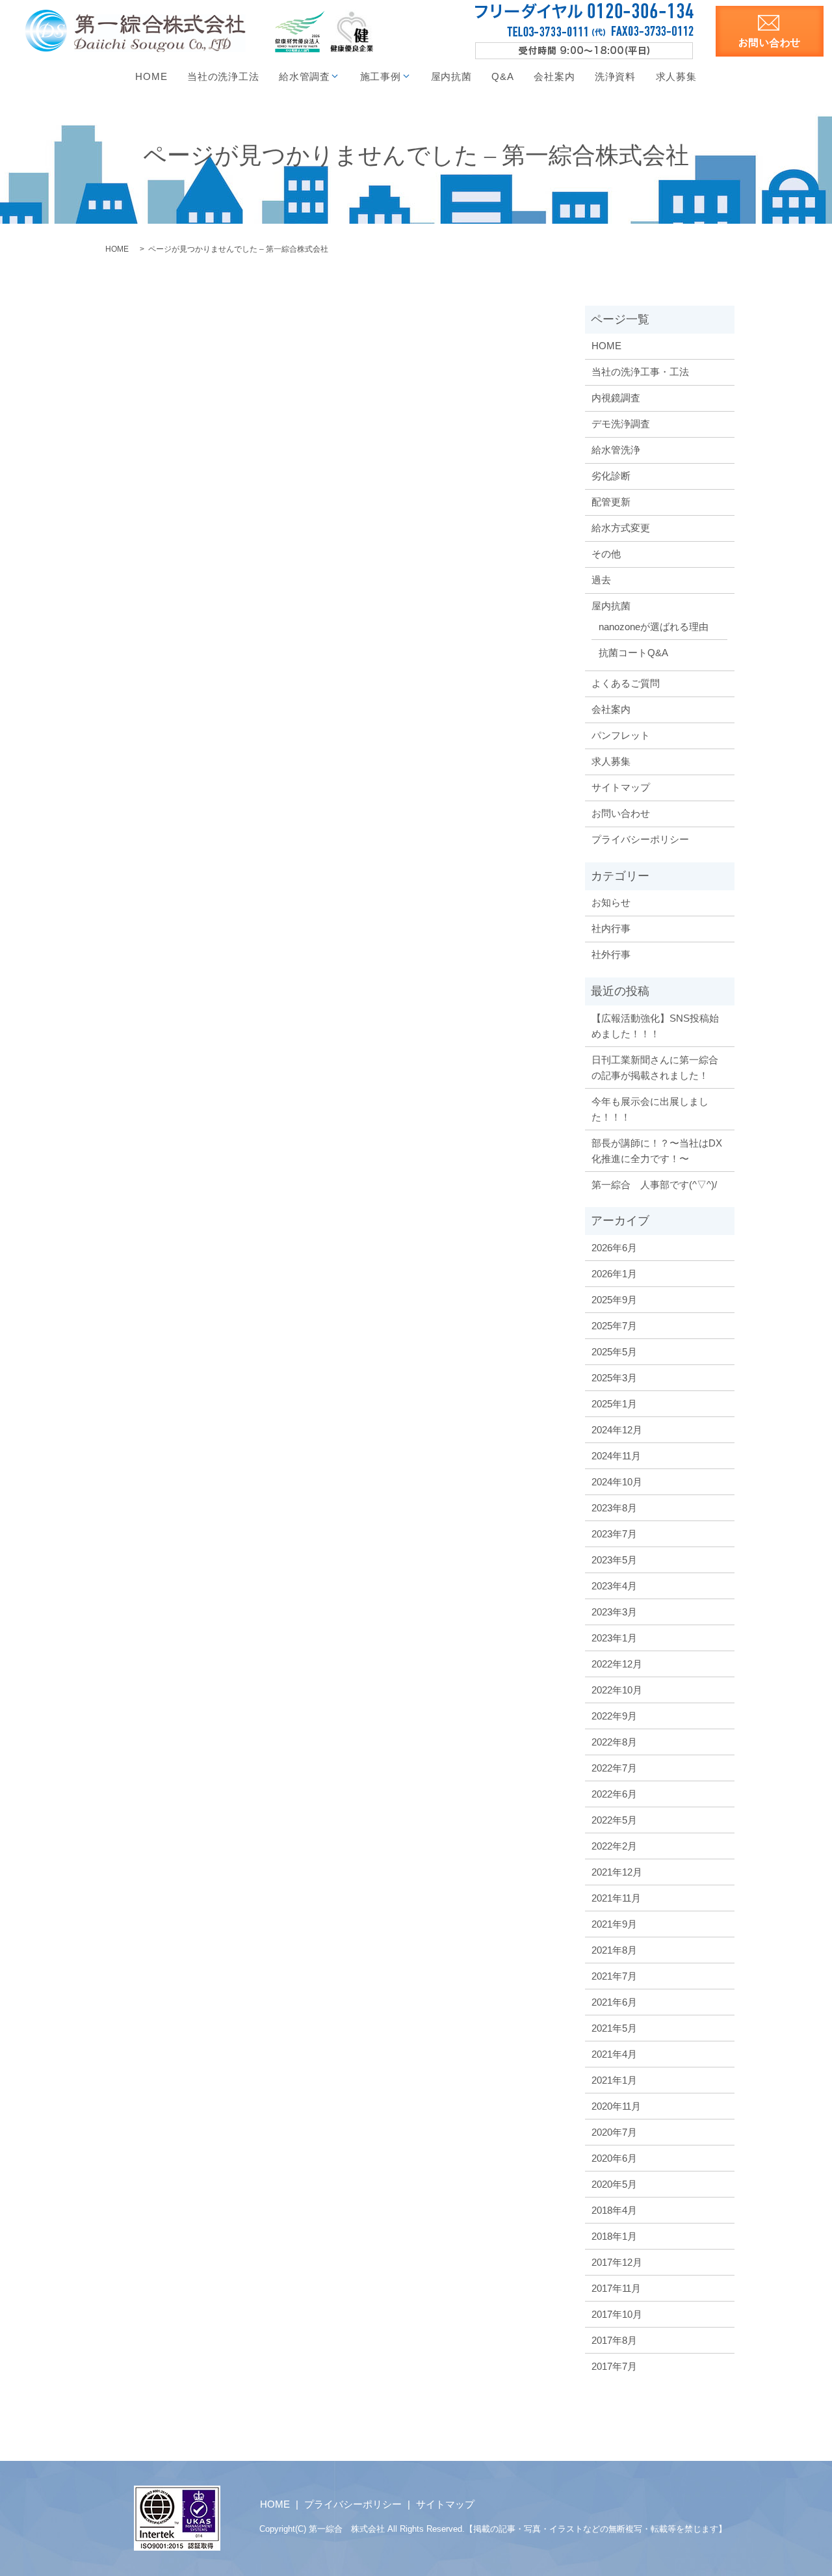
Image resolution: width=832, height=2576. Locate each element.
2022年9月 (614, 1716)
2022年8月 (614, 1742)
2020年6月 (614, 2158)
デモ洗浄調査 (621, 424)
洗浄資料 (615, 76)
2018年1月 (614, 2236)
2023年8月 (614, 1508)
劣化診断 (611, 476)
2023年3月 (614, 1612)
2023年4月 (614, 1586)
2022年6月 (614, 1794)
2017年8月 (614, 2340)
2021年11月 (616, 1898)
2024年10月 (617, 1482)
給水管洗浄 (616, 450)
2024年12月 (617, 1430)
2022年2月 (614, 1846)
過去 (601, 580)
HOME (151, 76)
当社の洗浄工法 (223, 76)
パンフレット (621, 735)
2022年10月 (617, 1690)
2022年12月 (617, 1664)
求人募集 (676, 76)
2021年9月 (614, 1924)
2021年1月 (614, 2080)
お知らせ (611, 902)
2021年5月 (614, 2028)
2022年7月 (614, 1768)
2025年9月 (614, 1300)
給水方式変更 (621, 528)
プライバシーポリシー (640, 839)
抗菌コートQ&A (633, 653)
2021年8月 (614, 1950)
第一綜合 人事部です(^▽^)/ (654, 1185)
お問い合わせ (621, 813)
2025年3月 (614, 1378)
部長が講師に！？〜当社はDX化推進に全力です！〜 (657, 1151)
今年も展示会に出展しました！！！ (650, 1109)
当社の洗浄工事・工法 (640, 372)
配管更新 (611, 502)
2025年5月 (614, 1352)
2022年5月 (614, 1820)
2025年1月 (614, 1404)
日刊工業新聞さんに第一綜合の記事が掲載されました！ (655, 1068)
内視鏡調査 (616, 398)
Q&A (502, 76)
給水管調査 (305, 76)
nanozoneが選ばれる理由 (654, 627)
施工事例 (381, 76)
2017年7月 (614, 2366)
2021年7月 (614, 1976)
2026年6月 (614, 1248)
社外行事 (611, 954)
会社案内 (554, 76)
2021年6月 (614, 2002)
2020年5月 (614, 2184)
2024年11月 (616, 1456)
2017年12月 (617, 2262)
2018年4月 (614, 2210)
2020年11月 (616, 2106)
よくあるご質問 (626, 683)
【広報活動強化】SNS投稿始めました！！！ (655, 1026)
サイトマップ (621, 787)
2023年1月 (614, 1638)
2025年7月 (614, 1326)
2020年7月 (614, 2132)
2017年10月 (617, 2314)
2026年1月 (614, 1274)
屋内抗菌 (451, 76)
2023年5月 (614, 1560)
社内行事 (611, 928)
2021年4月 (614, 2054)
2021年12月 (617, 1872)
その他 (606, 554)
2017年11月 (616, 2288)
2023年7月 (614, 1534)
